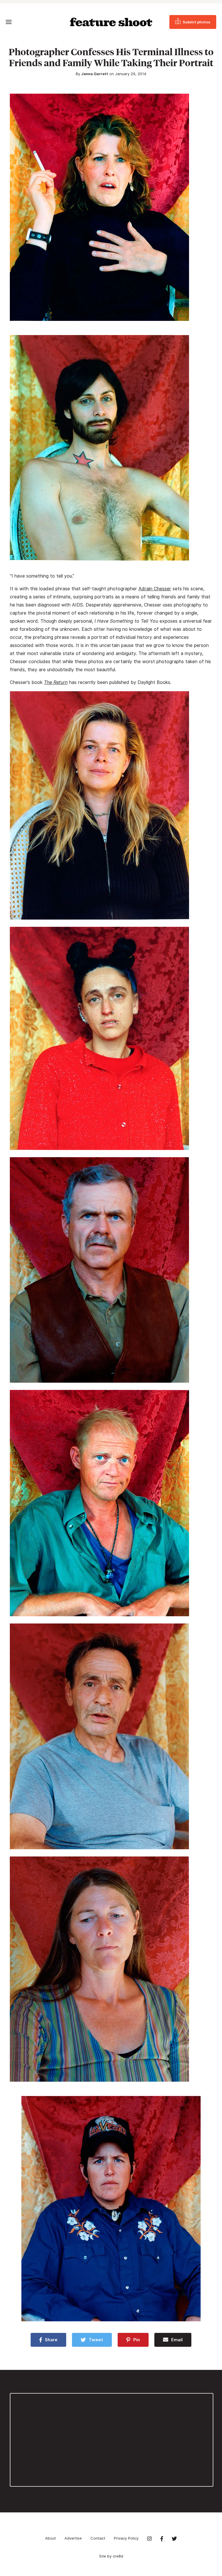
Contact (98, 2538)
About (50, 2538)
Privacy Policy (126, 2538)
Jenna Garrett (95, 74)
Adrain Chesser (155, 589)
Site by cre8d (111, 2556)
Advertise (73, 2538)
